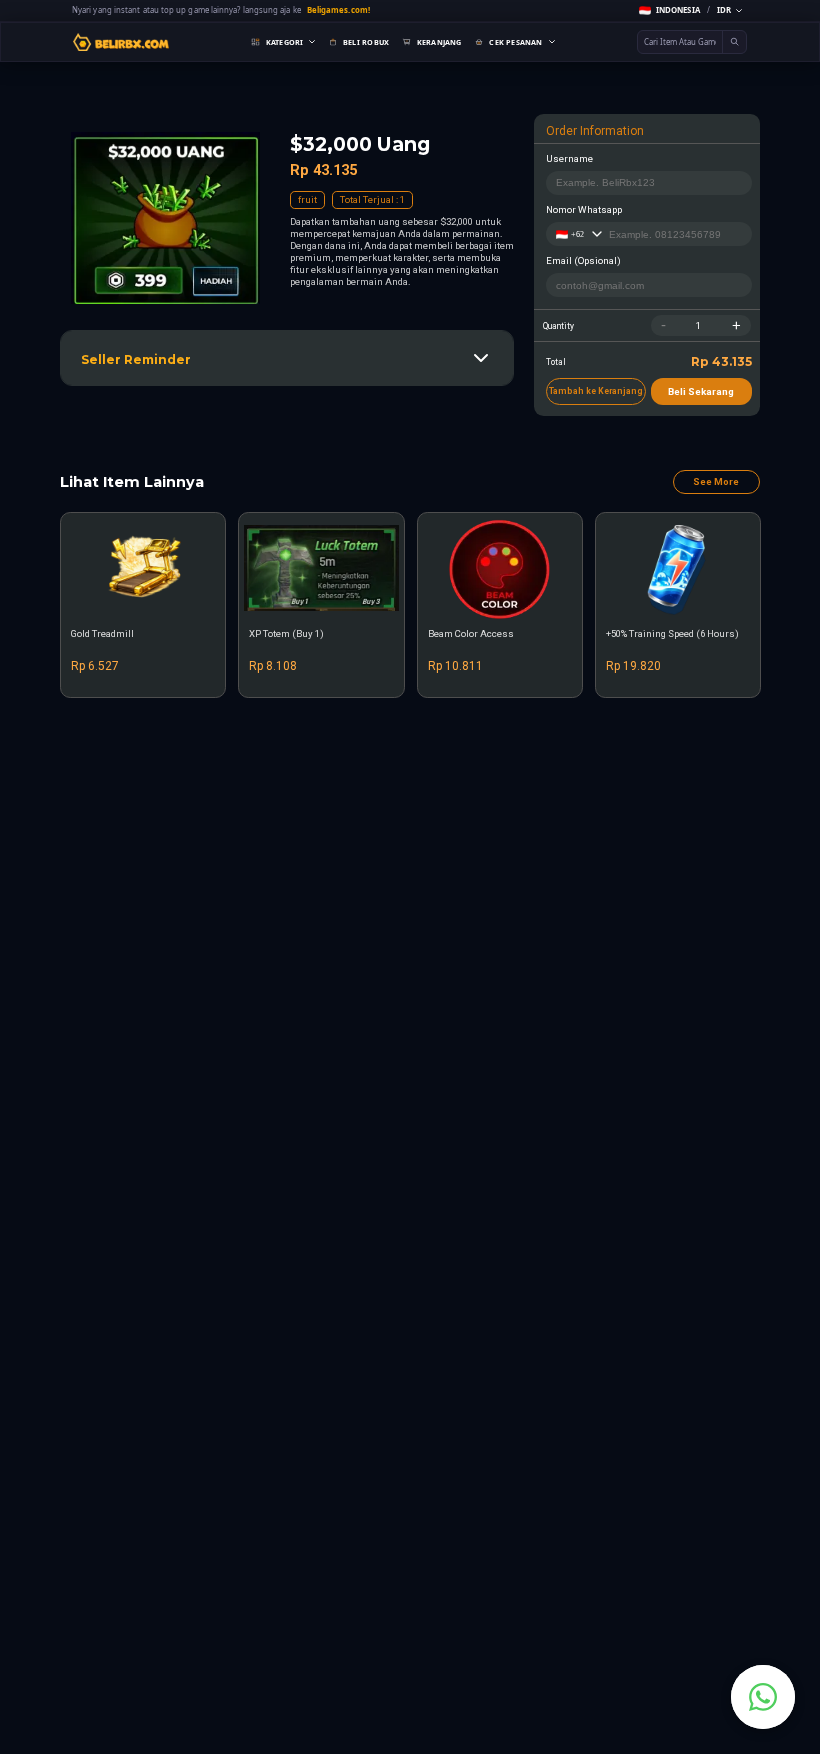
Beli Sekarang (701, 391)
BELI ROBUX (366, 42)
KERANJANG (439, 42)
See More (716, 481)
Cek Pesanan (515, 42)
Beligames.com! (338, 10)
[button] (690, 10)
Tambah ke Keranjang (596, 391)
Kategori (285, 42)
